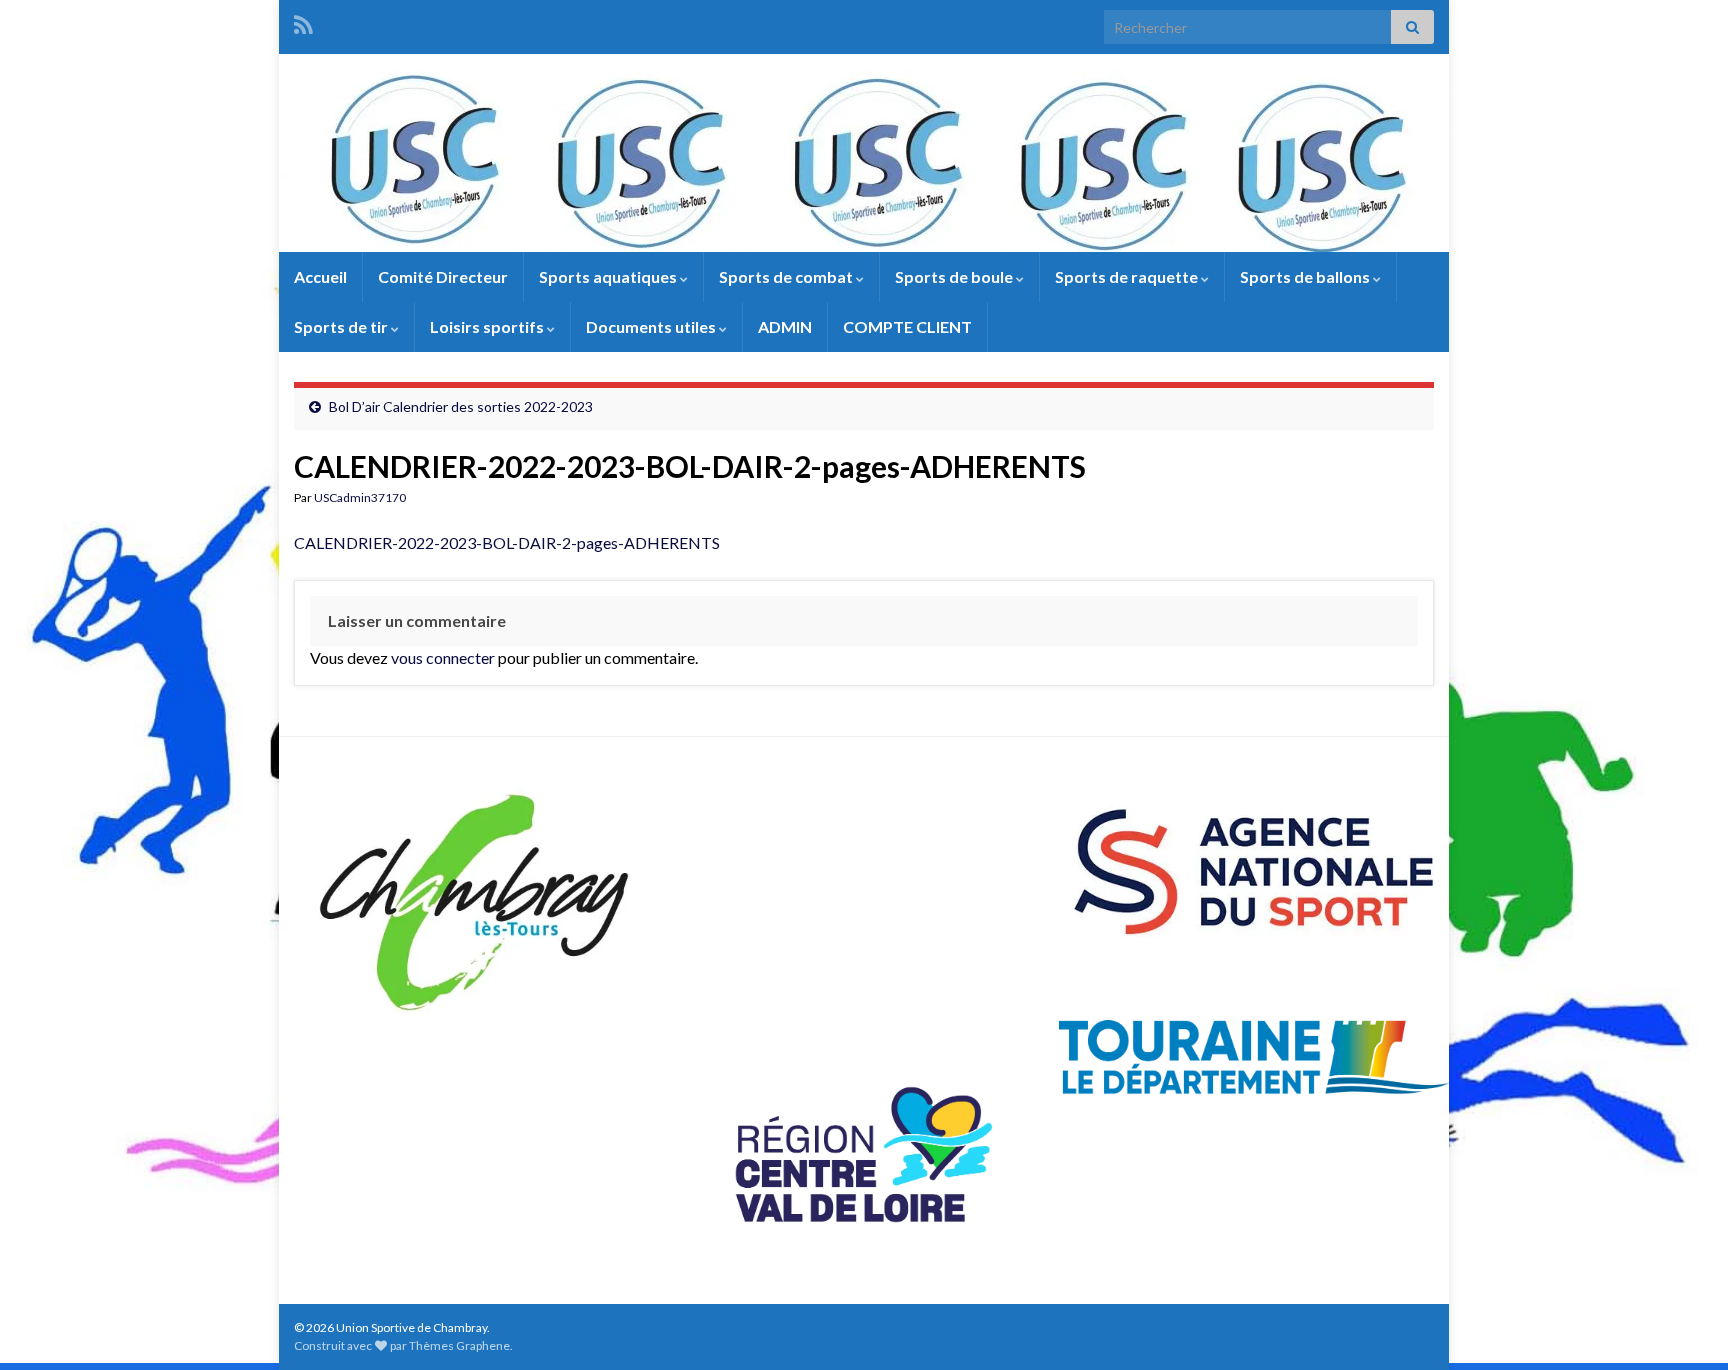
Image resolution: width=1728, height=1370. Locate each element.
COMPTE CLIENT (907, 326)
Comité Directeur (443, 276)
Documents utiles (652, 326)
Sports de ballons (1306, 276)
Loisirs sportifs (488, 326)
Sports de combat (787, 276)
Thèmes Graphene (459, 1345)
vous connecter (443, 657)
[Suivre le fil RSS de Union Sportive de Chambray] (303, 21)
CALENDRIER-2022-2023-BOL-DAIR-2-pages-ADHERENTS (507, 542)
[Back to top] (1683, 1325)
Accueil (320, 276)
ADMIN (785, 326)
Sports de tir (342, 326)
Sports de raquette (1128, 276)
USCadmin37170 (360, 497)
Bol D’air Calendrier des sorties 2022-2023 (461, 406)
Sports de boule (955, 276)
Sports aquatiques (609, 276)
